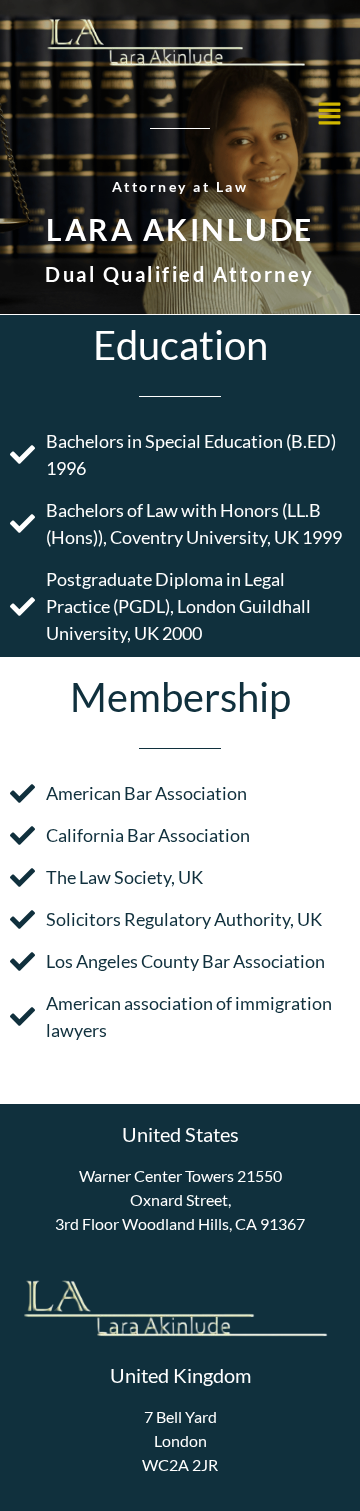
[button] (330, 114)
